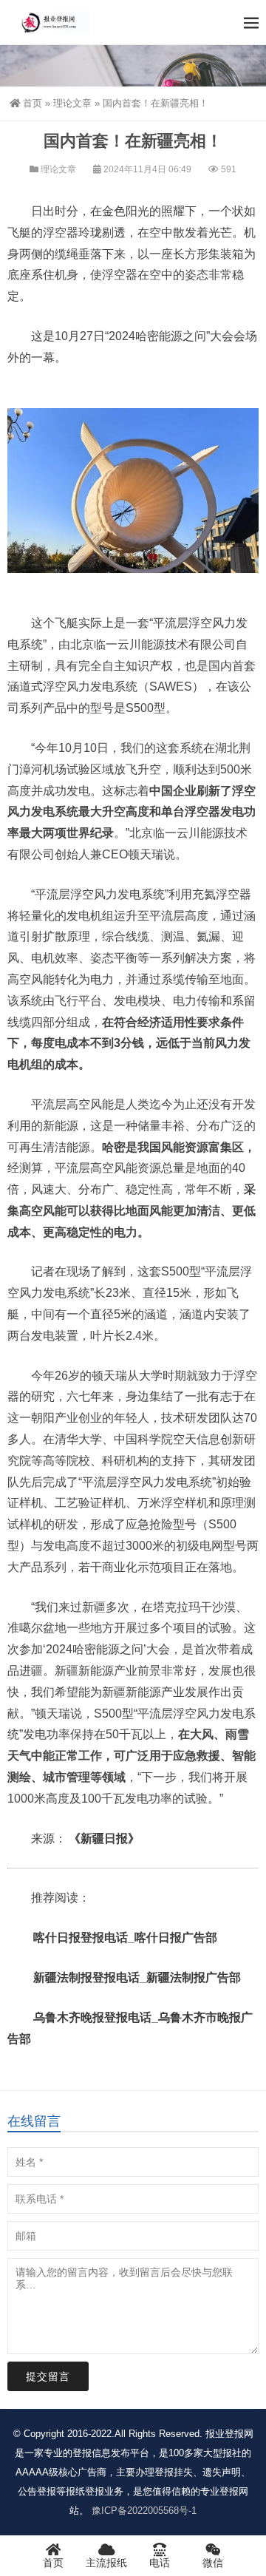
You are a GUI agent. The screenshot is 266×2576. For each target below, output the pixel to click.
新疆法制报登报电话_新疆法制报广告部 (137, 1977)
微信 (213, 2563)
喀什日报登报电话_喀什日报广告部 (125, 1938)
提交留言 (48, 2376)
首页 (33, 103)
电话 (160, 2563)
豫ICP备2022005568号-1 (144, 2511)
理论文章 (72, 103)
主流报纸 (106, 2563)
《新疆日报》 (104, 1838)
